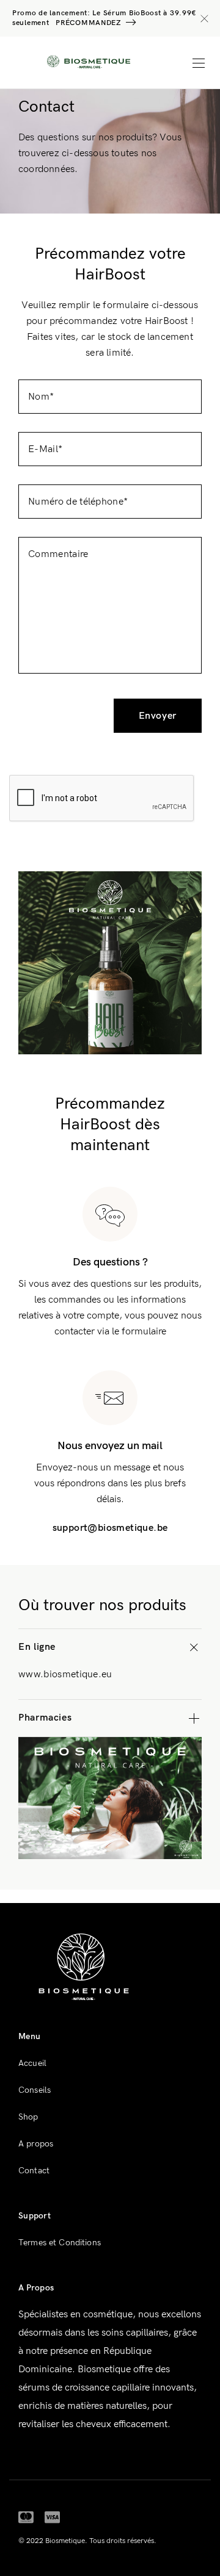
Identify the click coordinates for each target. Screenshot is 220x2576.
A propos (36, 2144)
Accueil (32, 2063)
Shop (28, 2117)
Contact (34, 2171)
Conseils (35, 2090)
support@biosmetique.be (110, 1528)
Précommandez (89, 23)
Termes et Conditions (60, 2243)
